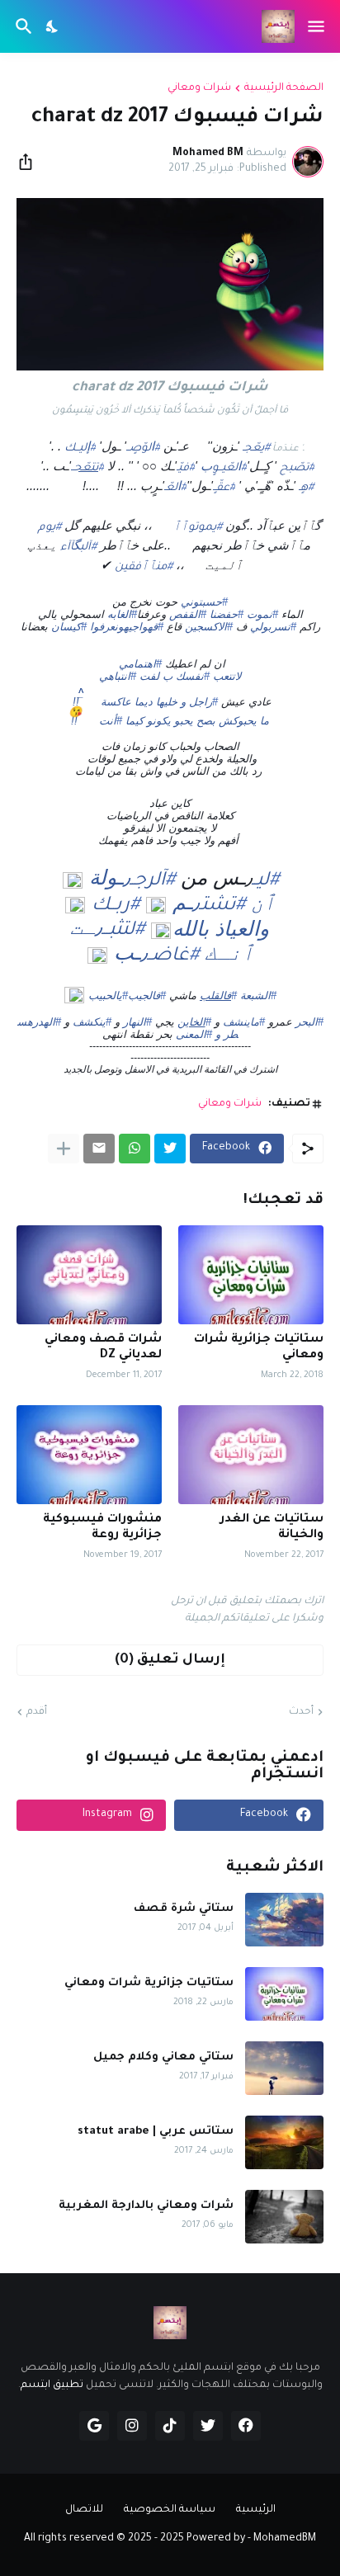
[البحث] (22, 26)
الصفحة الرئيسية (284, 88)
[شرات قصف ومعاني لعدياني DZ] (89, 1275)
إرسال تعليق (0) (170, 1660)
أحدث (301, 1712)
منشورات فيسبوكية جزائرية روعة (102, 1528)
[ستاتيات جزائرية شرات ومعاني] (251, 1275)
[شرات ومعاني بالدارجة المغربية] (284, 2217)
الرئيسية (256, 2510)
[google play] (94, 2426)
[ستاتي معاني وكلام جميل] (284, 2068)
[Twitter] (170, 1149)
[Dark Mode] (53, 26)
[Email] (99, 1149)
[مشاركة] (31, 162)
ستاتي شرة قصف (184, 1909)
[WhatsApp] (135, 1149)
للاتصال (84, 2510)
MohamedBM (285, 2539)
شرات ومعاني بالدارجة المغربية (146, 2206)
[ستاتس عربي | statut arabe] (284, 2142)
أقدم (37, 1712)
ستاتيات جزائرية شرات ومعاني (259, 1348)
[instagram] (132, 2426)
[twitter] (208, 2426)
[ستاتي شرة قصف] (284, 1920)
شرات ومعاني (199, 88)
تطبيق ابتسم (52, 2385)
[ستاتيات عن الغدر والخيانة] (251, 1455)
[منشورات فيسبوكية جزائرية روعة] (89, 1455)
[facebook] (246, 2426)
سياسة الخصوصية (170, 2510)
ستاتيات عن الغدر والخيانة (272, 1528)
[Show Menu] (317, 26)
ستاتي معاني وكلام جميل (163, 2057)
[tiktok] (170, 2426)
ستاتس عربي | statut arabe (156, 2132)
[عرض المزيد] (64, 1149)
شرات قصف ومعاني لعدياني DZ (103, 1348)
